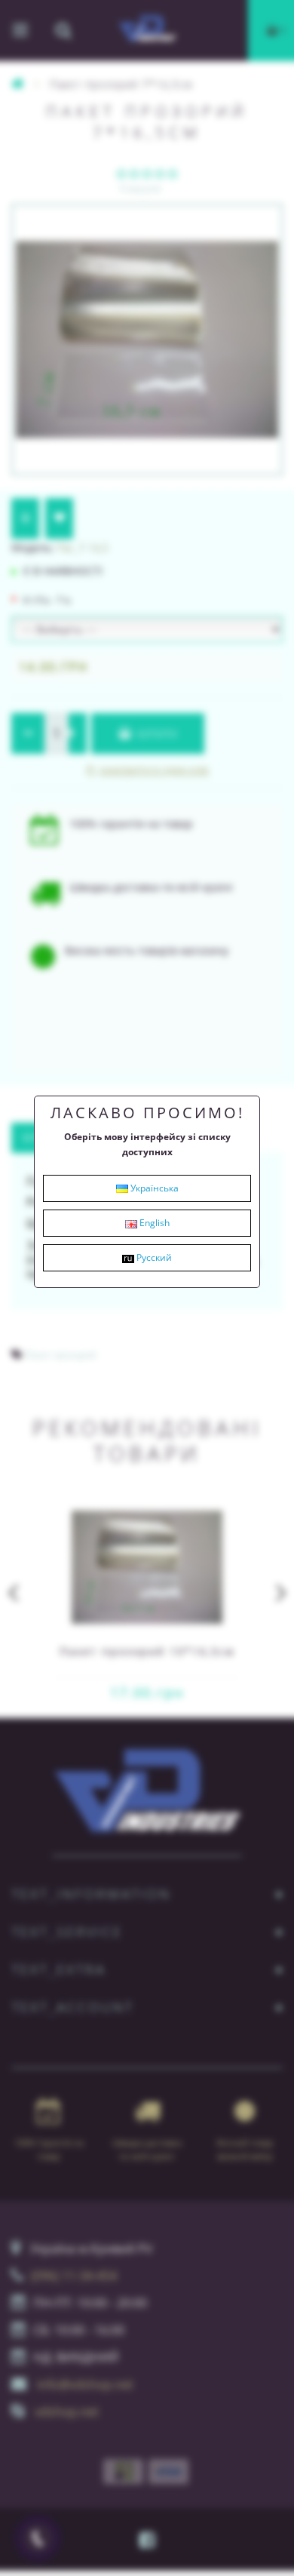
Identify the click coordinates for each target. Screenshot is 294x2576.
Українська (153, 1188)
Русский (153, 1257)
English (153, 1223)
